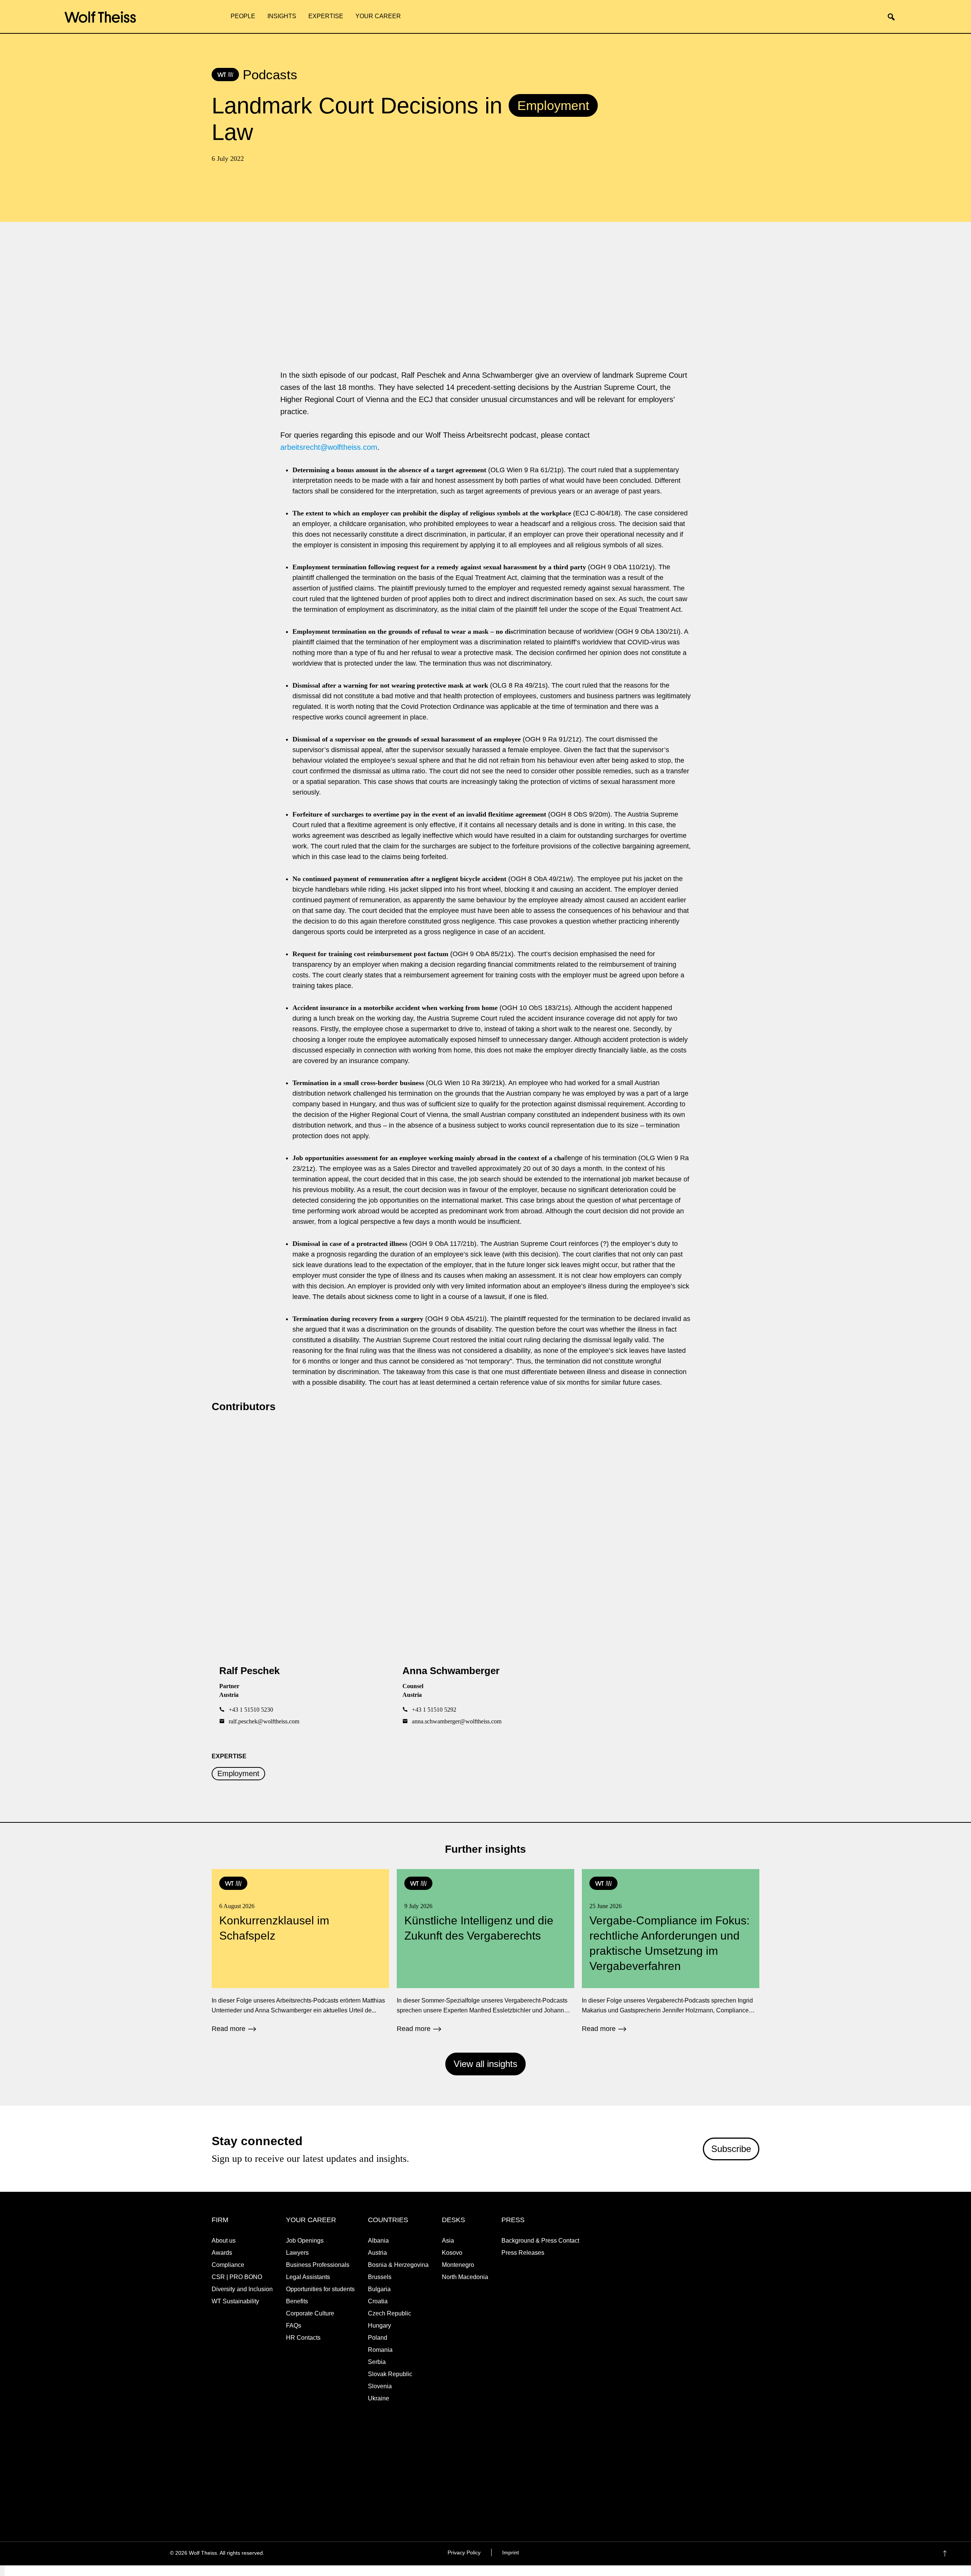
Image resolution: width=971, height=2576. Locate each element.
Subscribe (731, 2149)
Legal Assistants (308, 2277)
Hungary (379, 2325)
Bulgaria (379, 2289)
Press (513, 2220)
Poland (378, 2338)
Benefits (297, 2301)
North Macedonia (465, 2277)
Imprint (511, 2552)
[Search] (894, 17)
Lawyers (297, 2253)
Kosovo (452, 2253)
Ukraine (379, 2398)
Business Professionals (318, 2265)
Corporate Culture (310, 2313)
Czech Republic (390, 2313)
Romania (380, 2350)
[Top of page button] (956, 2554)
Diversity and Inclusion (242, 2289)
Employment (238, 1774)
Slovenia (380, 2386)
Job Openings (305, 2241)
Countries (388, 2220)
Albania (378, 2241)
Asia (448, 2241)
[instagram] (723, 2554)
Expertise (326, 16)
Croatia (378, 2301)
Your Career (378, 16)
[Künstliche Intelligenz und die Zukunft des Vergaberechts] (485, 1951)
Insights (282, 16)
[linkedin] (738, 2554)
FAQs (294, 2325)
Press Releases (523, 2253)
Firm (220, 2220)
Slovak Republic (390, 2374)
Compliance (228, 2265)
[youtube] (753, 2554)
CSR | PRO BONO (237, 2277)
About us (224, 2241)
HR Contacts (303, 2338)
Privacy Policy (464, 2552)
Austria (377, 2253)
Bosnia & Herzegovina (398, 2265)
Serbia (377, 2362)
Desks (453, 2220)
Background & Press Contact (540, 2241)
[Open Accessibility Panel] (2, 2571)
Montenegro (458, 2265)
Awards (222, 2253)
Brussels (380, 2277)
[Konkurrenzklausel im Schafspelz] (300, 1951)
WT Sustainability (235, 2301)
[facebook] (708, 2554)
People (243, 16)
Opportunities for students (320, 2289)
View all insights (485, 2064)
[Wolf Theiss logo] (100, 17)
